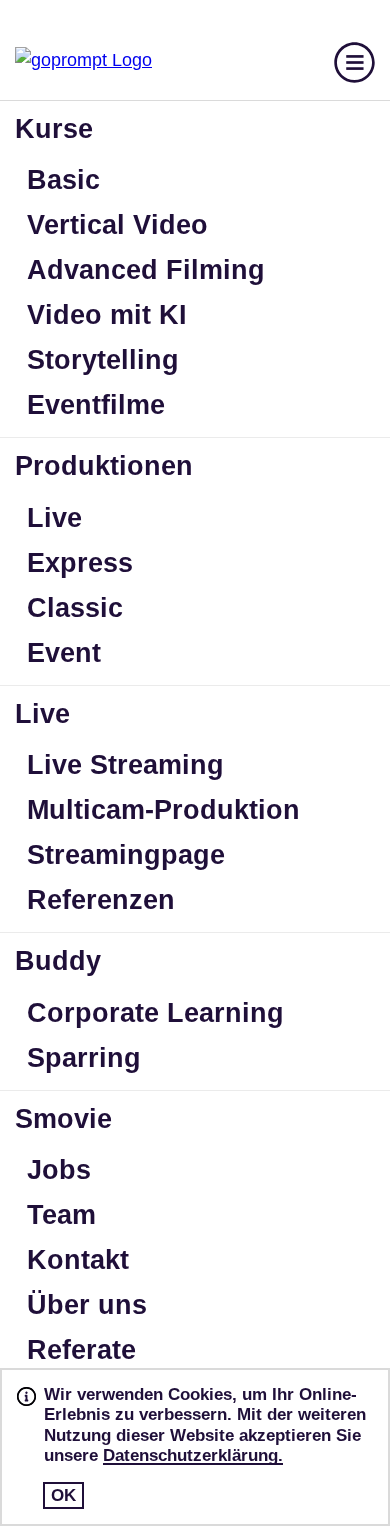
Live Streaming (125, 765)
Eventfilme (96, 405)
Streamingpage (126, 855)
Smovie (63, 1119)
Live (54, 518)
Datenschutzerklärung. (193, 1455)
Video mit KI (107, 315)
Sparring (84, 1058)
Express (80, 563)
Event (64, 653)
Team (61, 1215)
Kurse (54, 129)
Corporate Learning (155, 1013)
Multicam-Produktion (163, 810)
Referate (81, 1350)
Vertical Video (117, 225)
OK (63, 1495)
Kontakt (78, 1260)
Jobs (59, 1170)
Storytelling (103, 360)
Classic (75, 608)
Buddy (58, 961)
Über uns (87, 1305)
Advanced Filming (146, 270)
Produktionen (104, 466)
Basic (63, 180)
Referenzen (101, 900)
